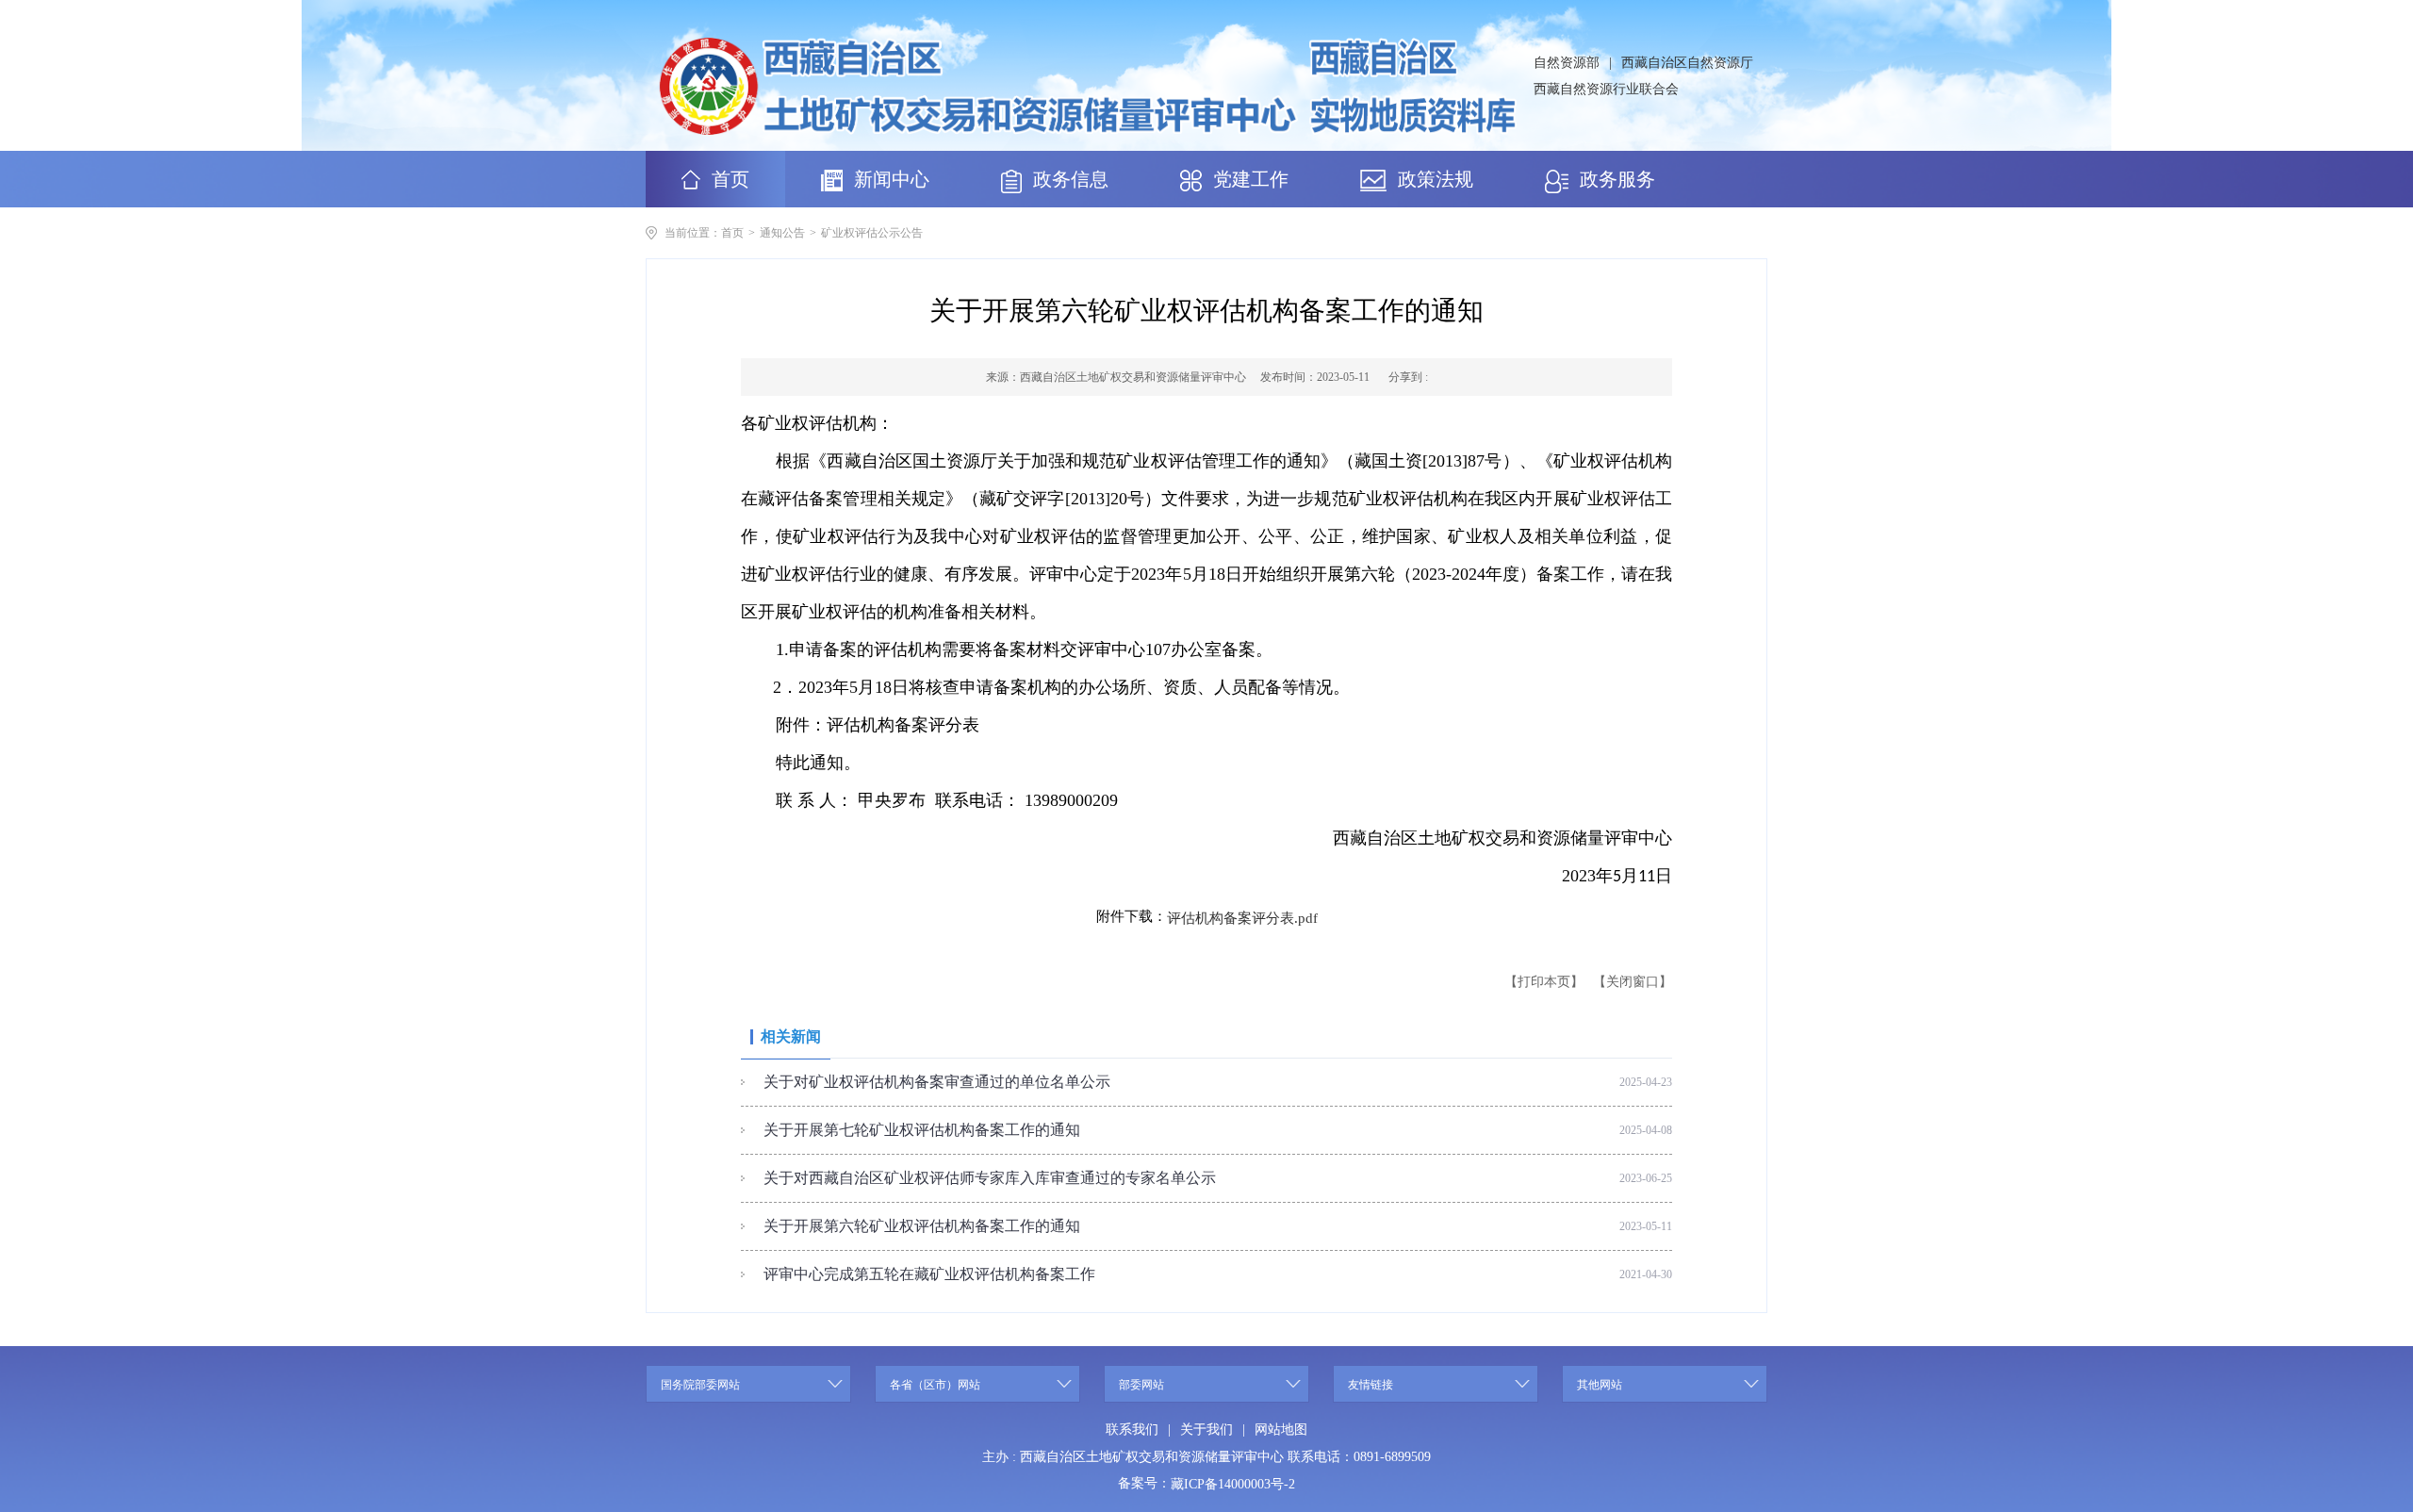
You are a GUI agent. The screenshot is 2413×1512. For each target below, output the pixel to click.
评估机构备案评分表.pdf (1242, 917)
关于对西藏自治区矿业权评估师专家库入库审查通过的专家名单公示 (990, 1178)
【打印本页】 (1544, 982)
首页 (732, 233)
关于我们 (1206, 1430)
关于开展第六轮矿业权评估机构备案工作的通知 (922, 1226)
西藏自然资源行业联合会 (1606, 89)
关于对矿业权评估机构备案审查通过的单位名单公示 (937, 1082)
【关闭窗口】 (1633, 982)
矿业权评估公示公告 (872, 233)
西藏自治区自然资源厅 (1687, 63)
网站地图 (1281, 1430)
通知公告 (782, 233)
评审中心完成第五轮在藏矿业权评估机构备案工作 (929, 1274)
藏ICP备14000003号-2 (1233, 1484)
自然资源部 (1567, 63)
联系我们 (1132, 1430)
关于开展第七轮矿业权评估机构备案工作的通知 (922, 1130)
